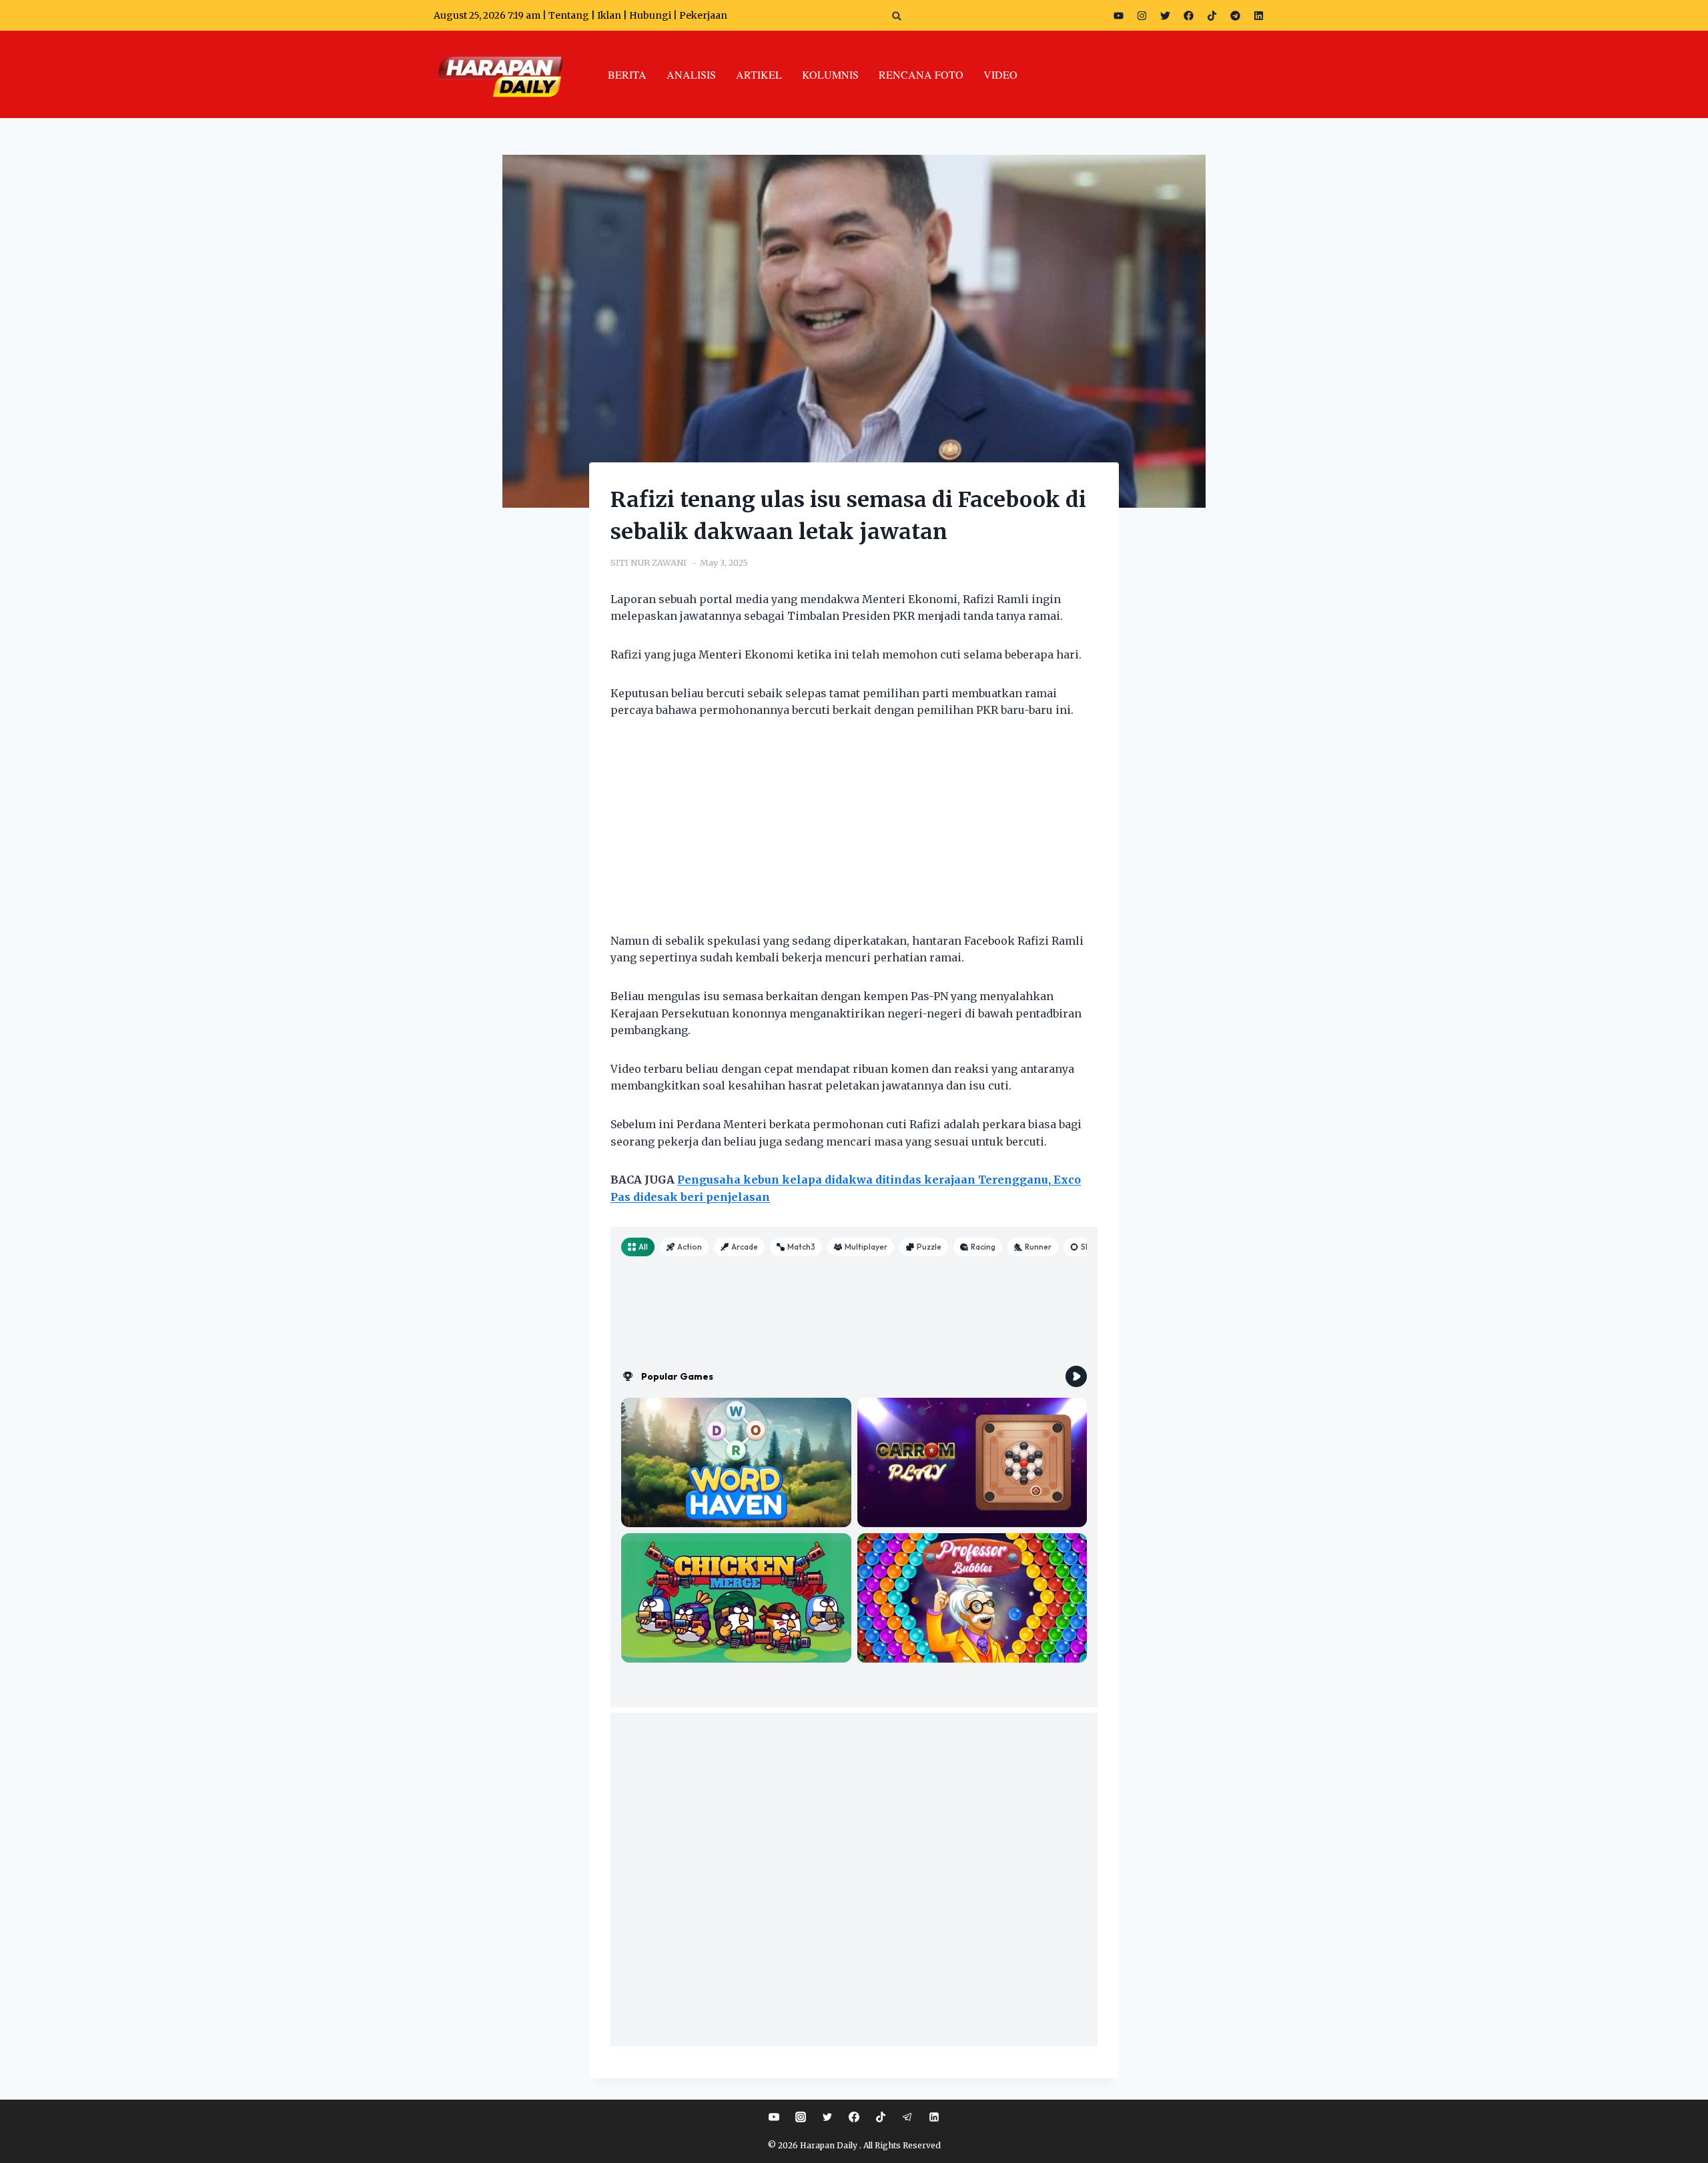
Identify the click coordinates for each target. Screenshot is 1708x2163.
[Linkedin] (934, 2117)
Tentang (569, 15)
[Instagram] (1142, 15)
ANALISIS (691, 74)
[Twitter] (1165, 15)
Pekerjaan (703, 15)
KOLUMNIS (830, 74)
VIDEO (1000, 74)
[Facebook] (1188, 15)
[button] (897, 16)
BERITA (627, 74)
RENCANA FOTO (921, 74)
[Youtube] (1118, 15)
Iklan (609, 15)
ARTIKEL (759, 74)
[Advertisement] (854, 834)
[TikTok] (881, 2117)
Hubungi (650, 15)
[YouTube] (774, 2117)
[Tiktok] (1212, 15)
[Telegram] (1235, 15)
